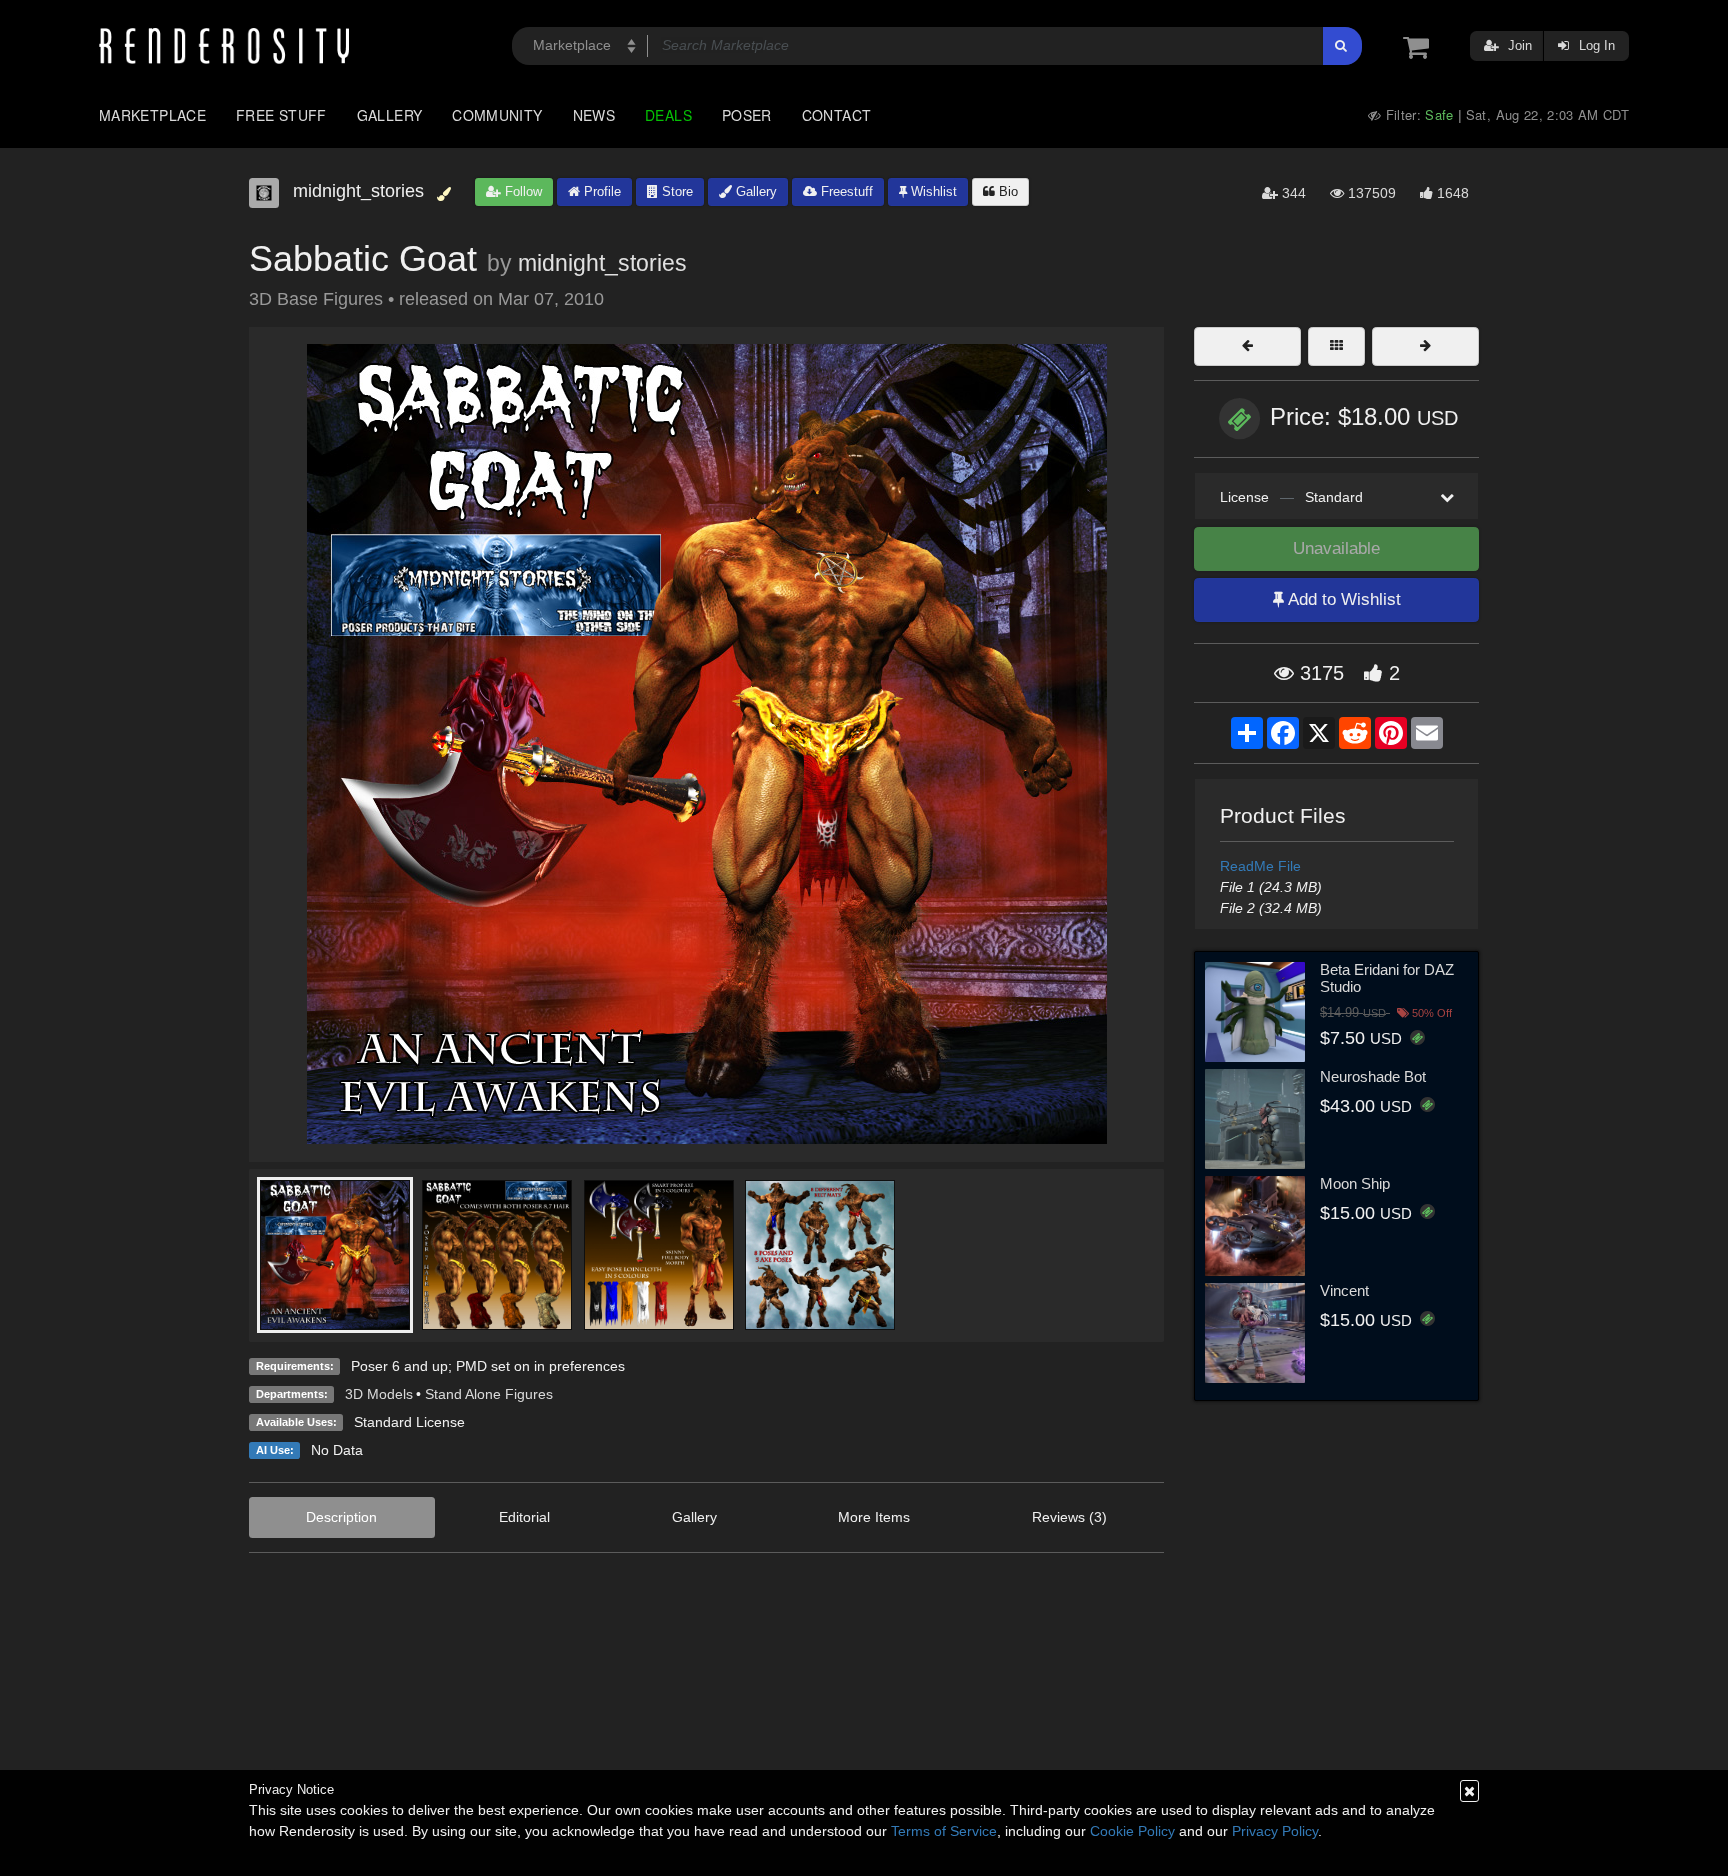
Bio (1006, 191)
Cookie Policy (1132, 1831)
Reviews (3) (1069, 1517)
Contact (837, 115)
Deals (668, 115)
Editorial (524, 1517)
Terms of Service (944, 1831)
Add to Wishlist (1342, 599)
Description (341, 1517)
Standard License (409, 1422)
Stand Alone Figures (489, 1394)
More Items (874, 1517)
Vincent (1344, 1290)
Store (675, 191)
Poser (747, 115)
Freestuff (845, 191)
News (594, 115)
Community (497, 115)
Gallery (390, 115)
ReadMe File (1260, 866)
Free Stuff (281, 115)
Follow (521, 191)
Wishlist (932, 191)
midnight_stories (602, 263)
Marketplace (152, 115)
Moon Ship (1355, 1183)
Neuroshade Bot (1373, 1076)
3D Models (379, 1394)
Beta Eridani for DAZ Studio (1387, 978)
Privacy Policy (1275, 1831)
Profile (600, 191)
